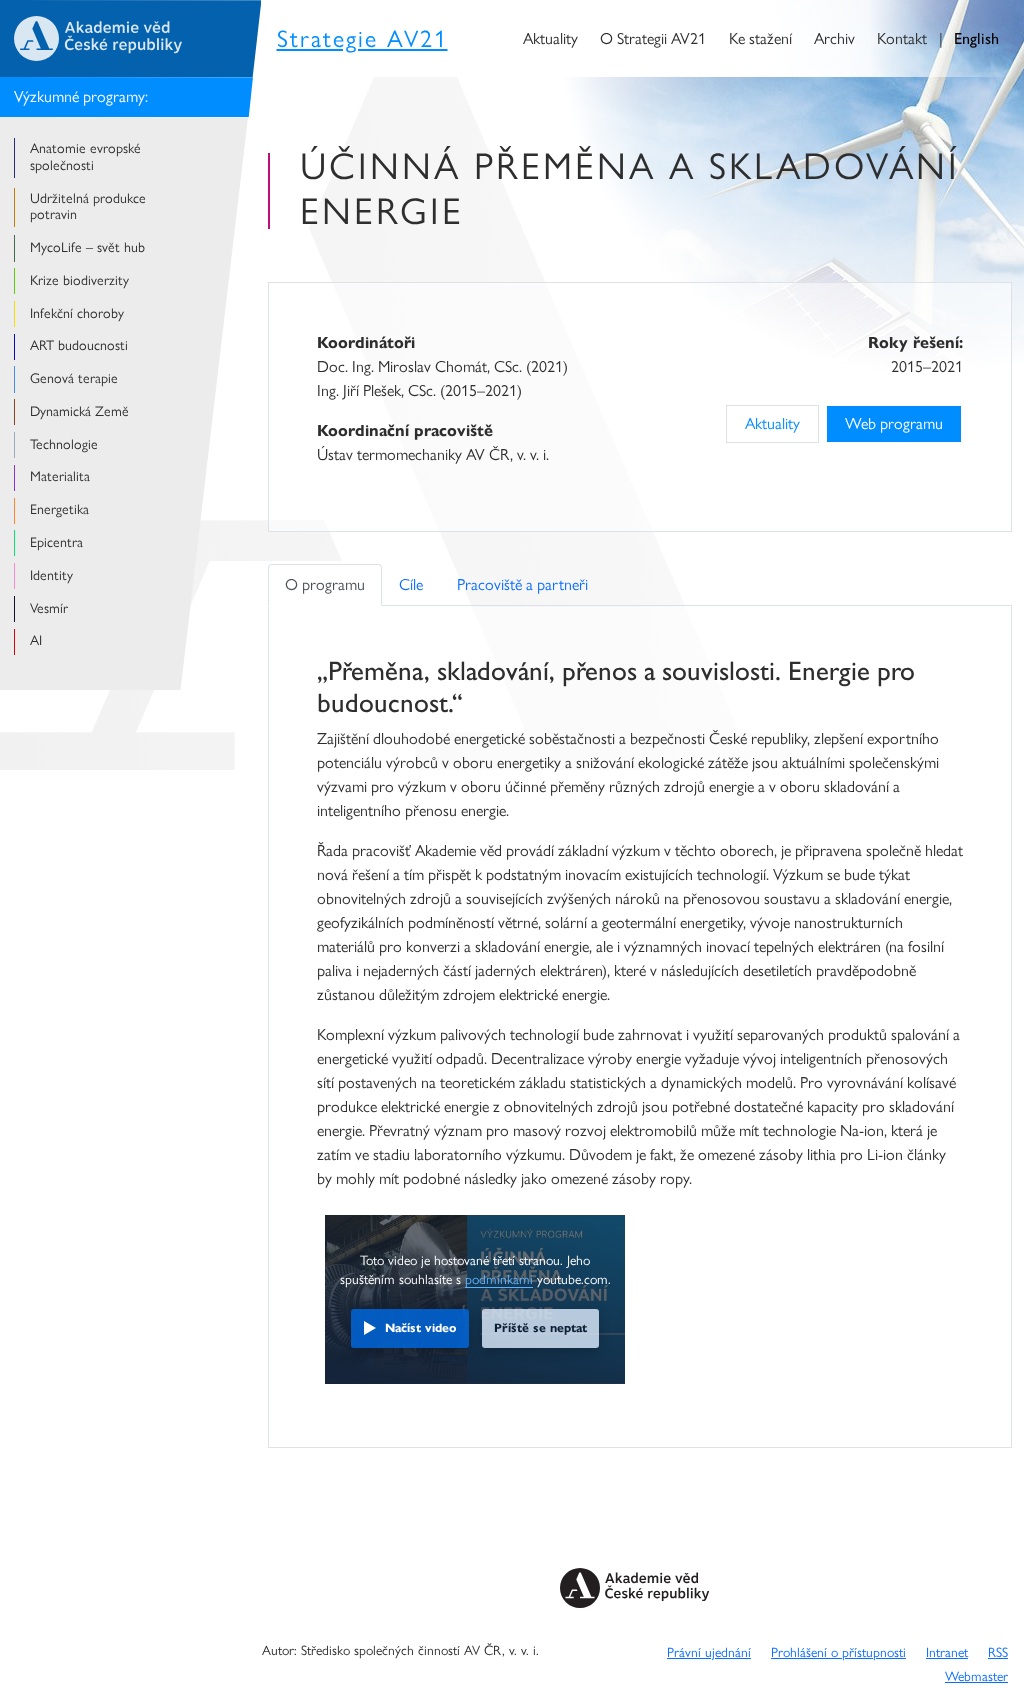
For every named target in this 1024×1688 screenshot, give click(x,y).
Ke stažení (760, 38)
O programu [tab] (325, 584)
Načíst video (421, 1327)
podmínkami (499, 1279)
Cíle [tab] (411, 584)
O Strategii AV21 (653, 38)
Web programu (894, 423)
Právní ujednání (709, 1652)
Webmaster (976, 1676)
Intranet (947, 1652)
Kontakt (902, 38)
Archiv (834, 38)
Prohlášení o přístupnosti (838, 1652)
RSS (998, 1652)
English (976, 38)
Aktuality (550, 38)
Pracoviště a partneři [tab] (522, 584)
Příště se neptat (540, 1327)
